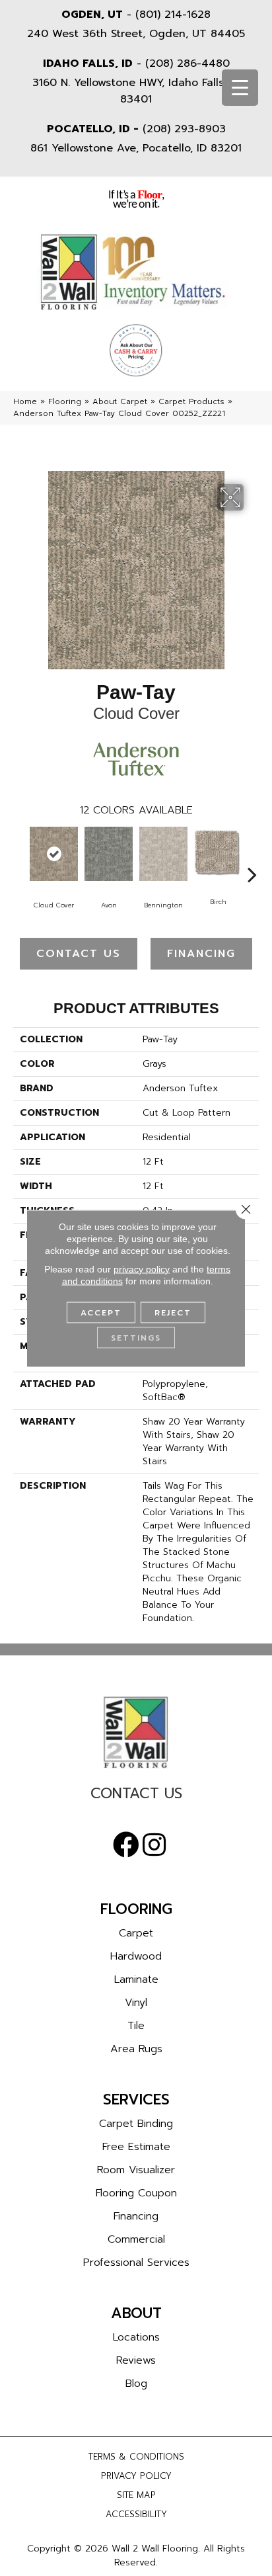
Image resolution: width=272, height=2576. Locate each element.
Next (252, 854)
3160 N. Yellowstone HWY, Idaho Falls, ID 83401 (136, 91)
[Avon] (109, 854)
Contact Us (79, 954)
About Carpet (120, 401)
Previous (20, 854)
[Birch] (218, 853)
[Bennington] (163, 854)
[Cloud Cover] (54, 854)
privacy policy (142, 1268)
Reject (173, 1312)
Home (25, 401)
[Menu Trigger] (240, 88)
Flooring (65, 401)
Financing (201, 954)
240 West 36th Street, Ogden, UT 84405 (136, 34)
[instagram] (154, 1845)
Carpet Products (191, 401)
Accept (101, 1312)
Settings (136, 1337)
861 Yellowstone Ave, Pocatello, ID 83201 (136, 148)
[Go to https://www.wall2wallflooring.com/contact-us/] (136, 1797)
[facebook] (126, 1845)
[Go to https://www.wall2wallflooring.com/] (136, 1732)
